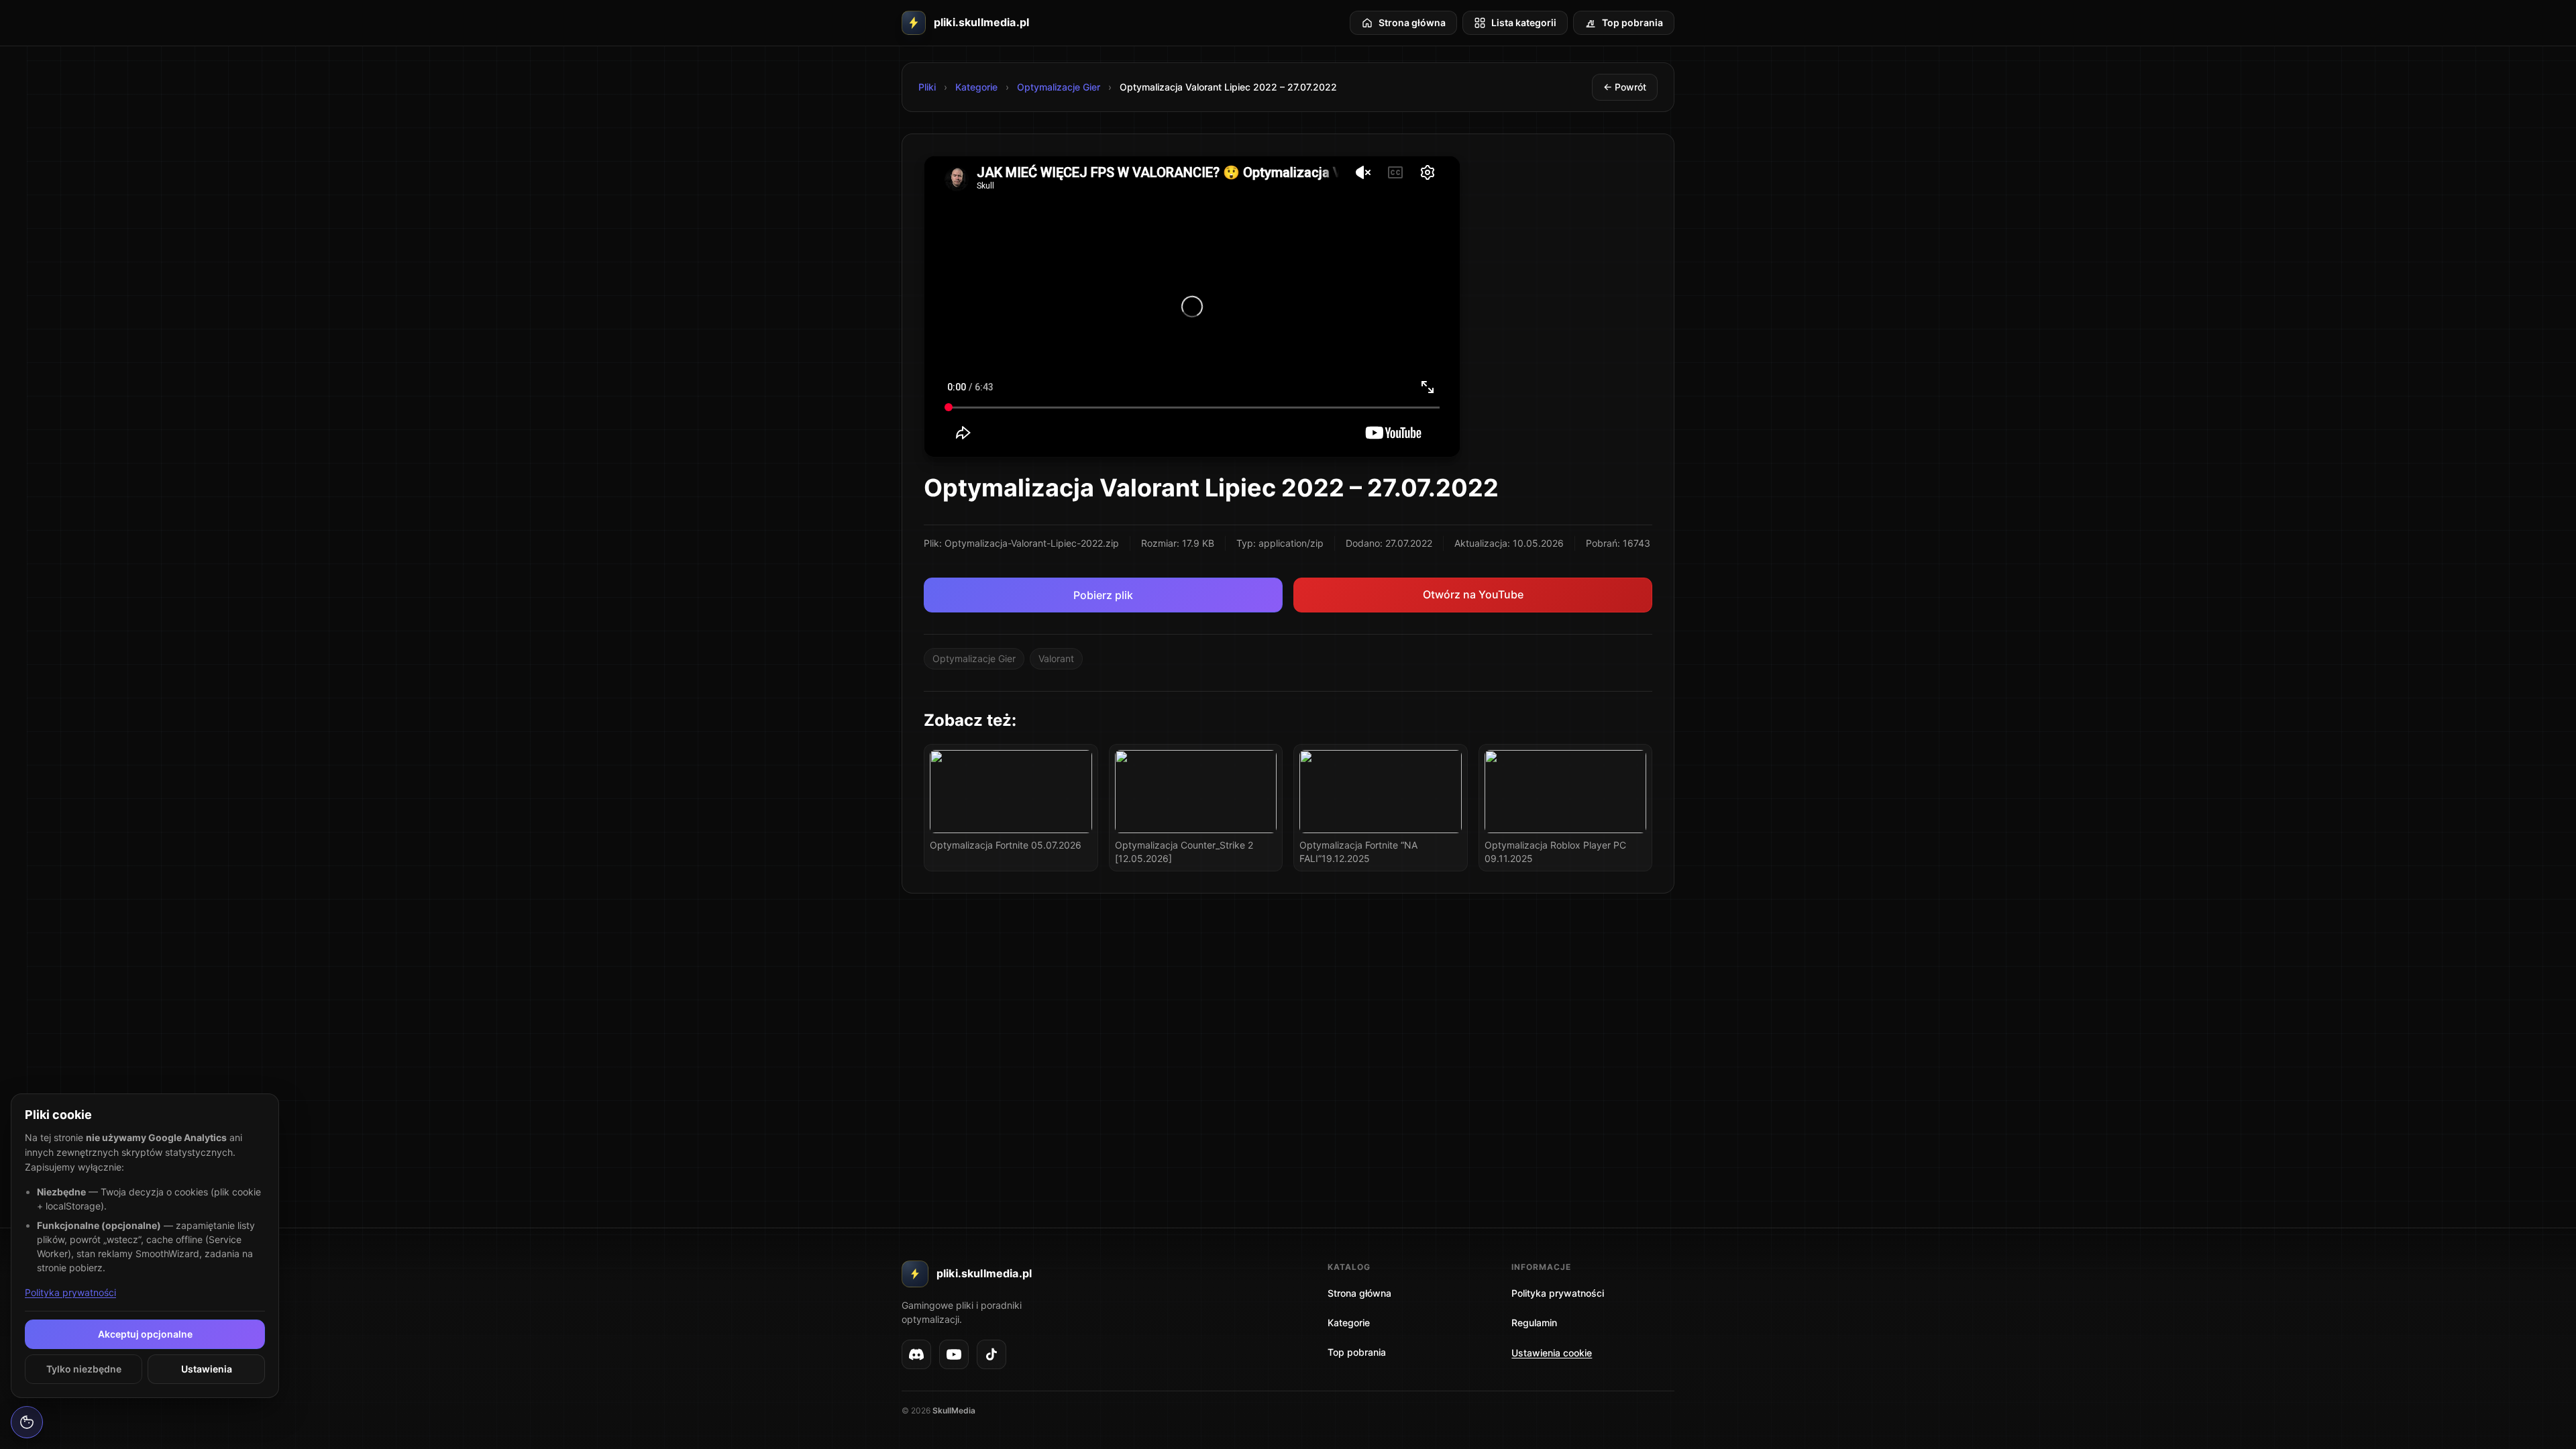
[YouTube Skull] (954, 1354)
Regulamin (1534, 1323)
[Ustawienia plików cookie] (27, 1422)
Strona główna (1359, 1293)
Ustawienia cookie (1552, 1353)
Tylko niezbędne (84, 1369)
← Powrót (1625, 87)
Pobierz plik (1103, 595)
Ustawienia (207, 1369)
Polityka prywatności (70, 1292)
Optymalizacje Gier (1059, 87)
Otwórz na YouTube (1473, 594)
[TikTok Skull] (991, 1354)
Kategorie (976, 87)
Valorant (1056, 658)
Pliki (927, 87)
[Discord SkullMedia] (916, 1354)
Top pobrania (1357, 1352)
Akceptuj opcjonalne (145, 1334)
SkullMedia (954, 1410)
